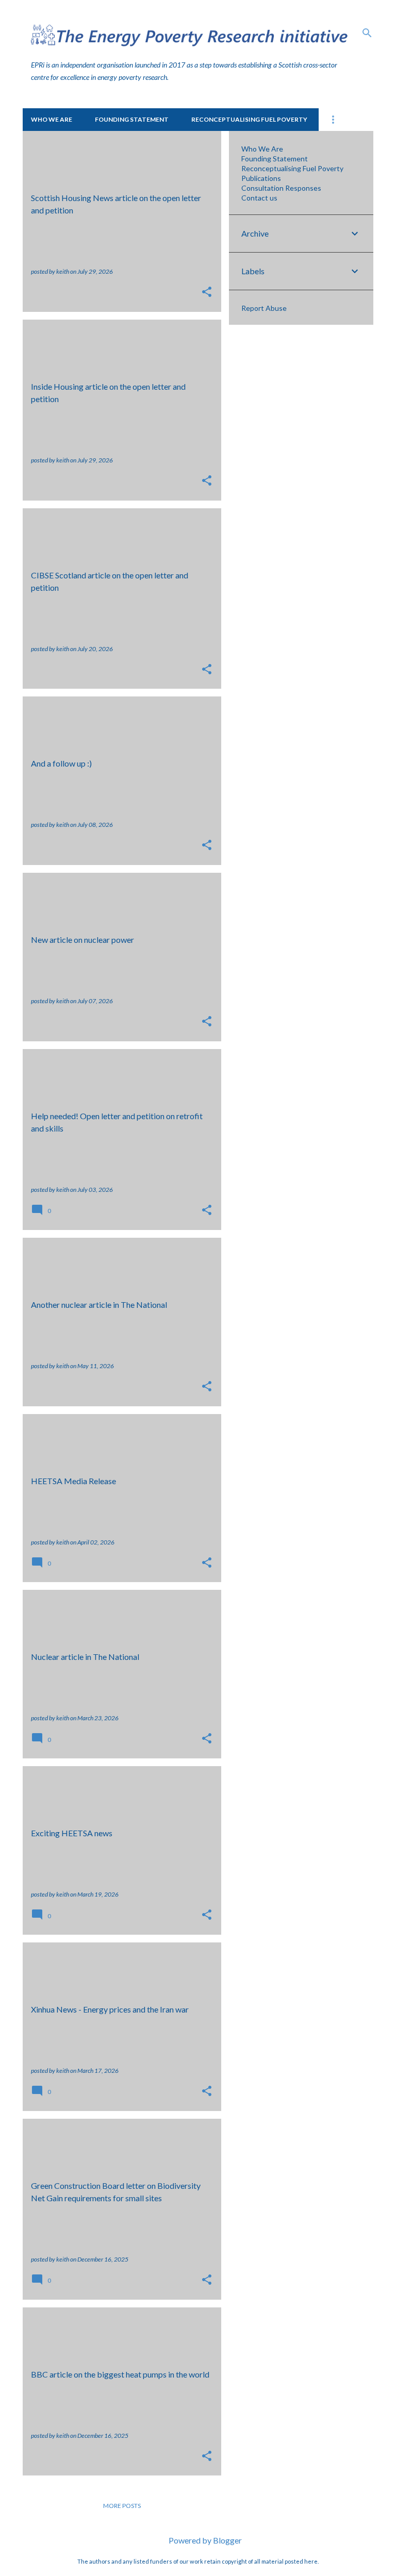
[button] (207, 293)
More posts (122, 2506)
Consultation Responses (281, 188)
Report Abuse (264, 308)
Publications (261, 178)
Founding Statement (132, 119)
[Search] (367, 33)
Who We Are (52, 119)
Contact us (259, 198)
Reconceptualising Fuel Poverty (249, 119)
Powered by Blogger (204, 2540)
